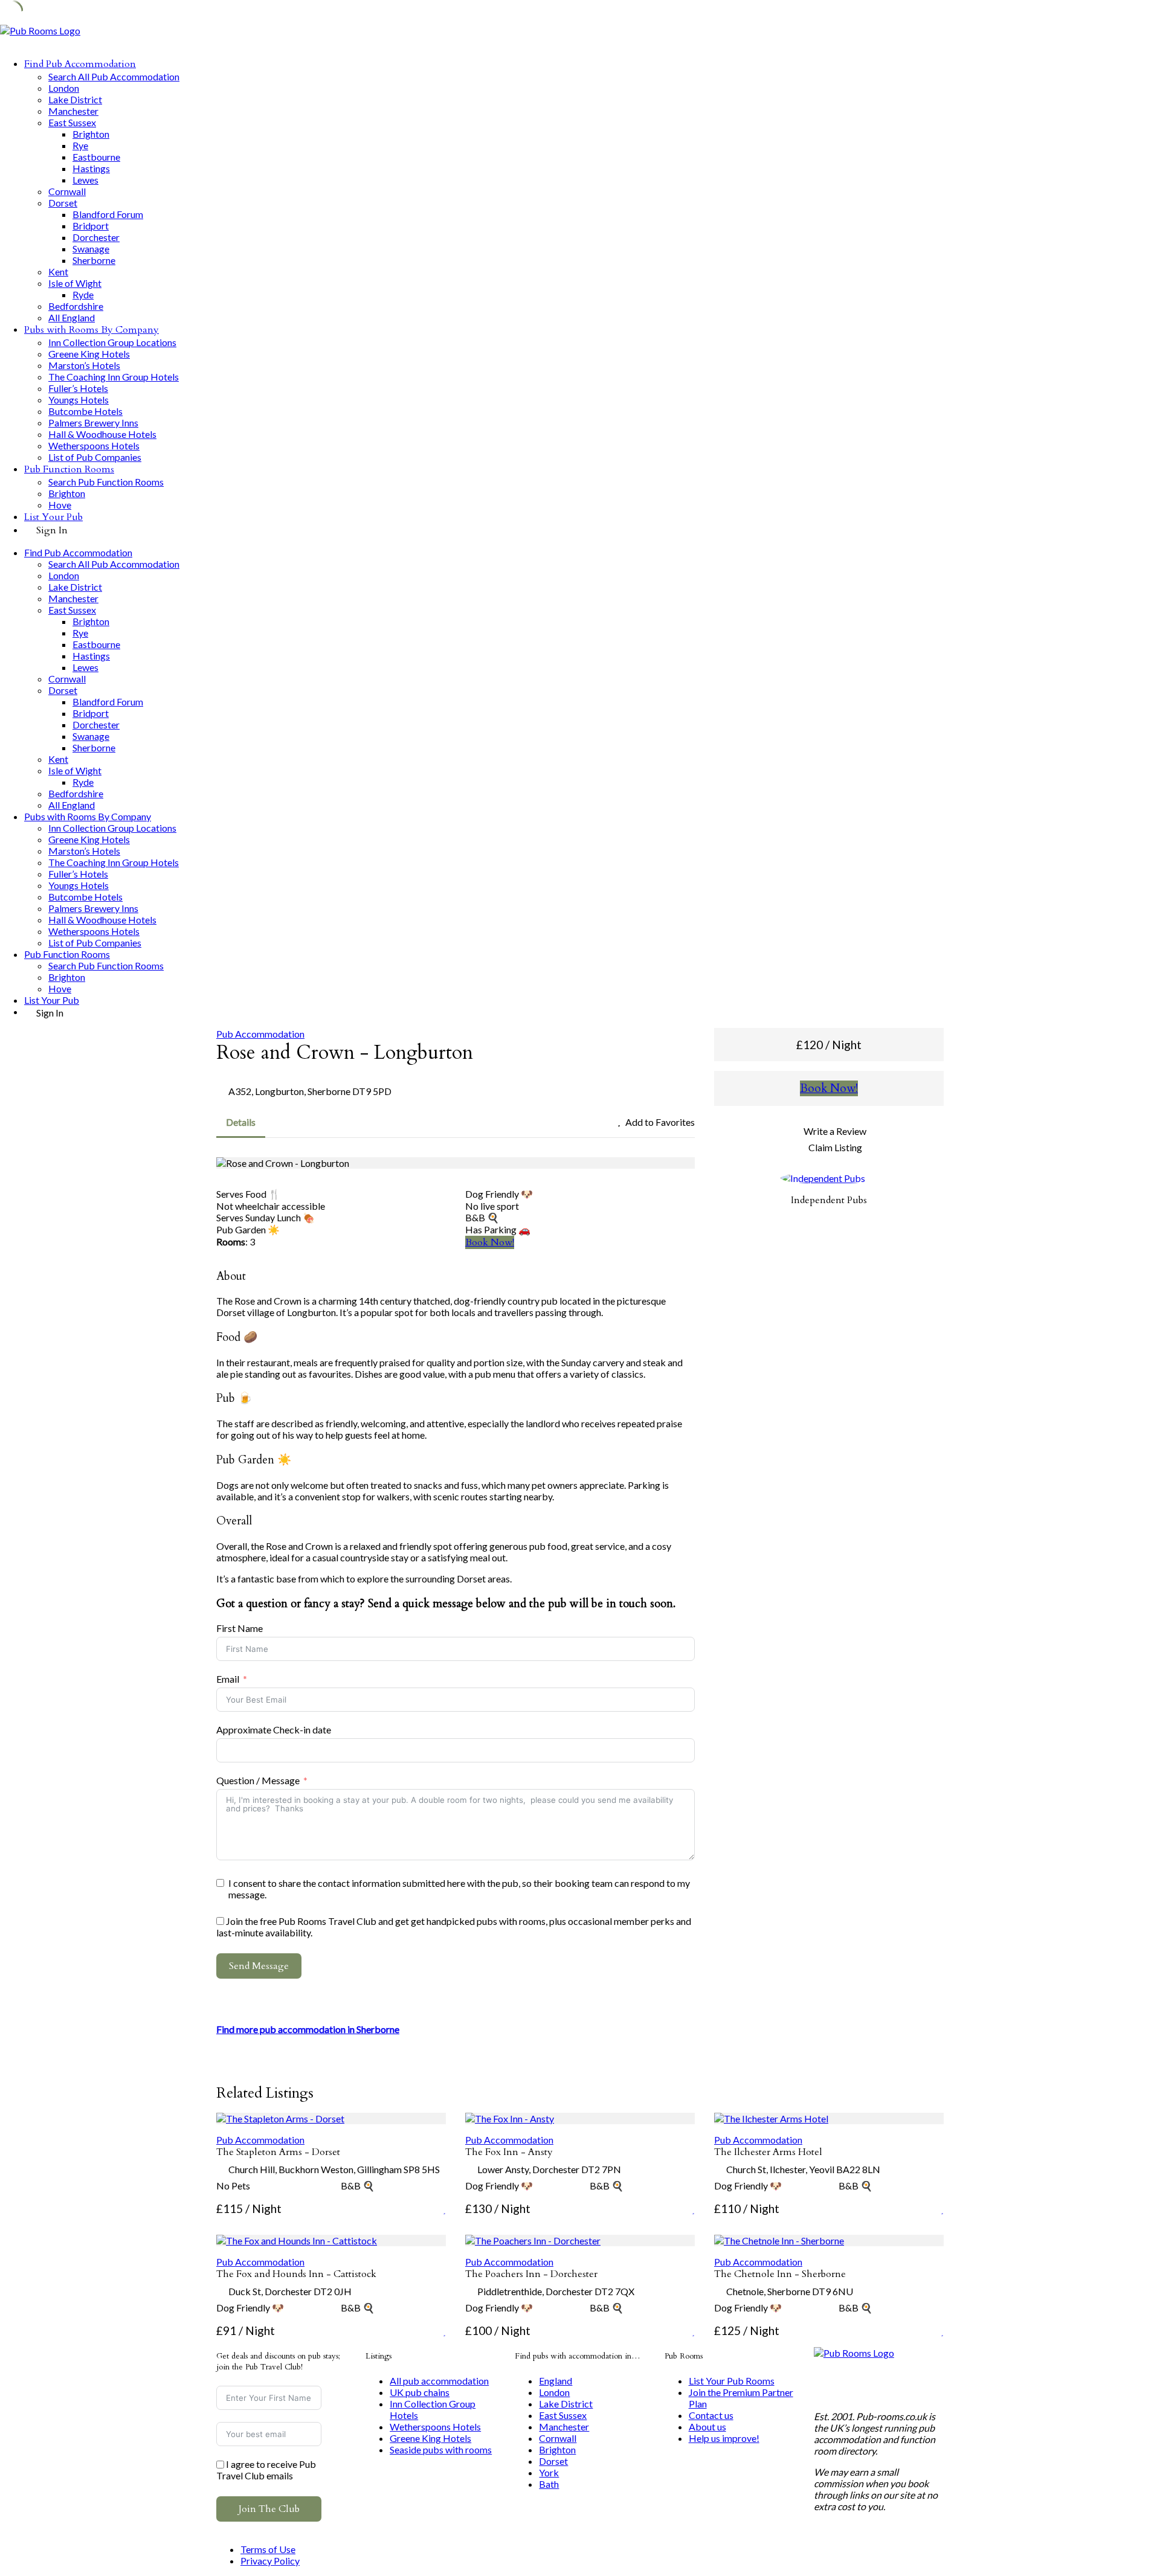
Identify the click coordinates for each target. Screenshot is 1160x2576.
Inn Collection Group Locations (112, 342)
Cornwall (67, 191)
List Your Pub (53, 517)
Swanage (91, 249)
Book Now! (490, 1242)
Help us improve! (724, 2438)
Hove (60, 505)
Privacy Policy (270, 2561)
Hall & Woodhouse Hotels (102, 434)
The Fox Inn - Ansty (509, 2152)
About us (707, 2427)
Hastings (91, 168)
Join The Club (269, 2509)
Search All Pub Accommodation (114, 76)
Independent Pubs (829, 1200)
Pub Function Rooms (69, 469)
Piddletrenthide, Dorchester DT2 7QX (556, 2291)
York (549, 2472)
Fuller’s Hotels (78, 388)
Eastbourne (96, 157)
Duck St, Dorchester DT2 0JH (290, 2291)
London (64, 88)
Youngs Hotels (79, 400)
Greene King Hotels (89, 354)
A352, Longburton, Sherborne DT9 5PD (310, 1091)
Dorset (63, 203)
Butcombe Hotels (85, 411)
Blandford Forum (108, 214)
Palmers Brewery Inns (93, 422)
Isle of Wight (75, 283)
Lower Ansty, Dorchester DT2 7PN (549, 2169)
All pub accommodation (439, 2381)
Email (228, 1679)
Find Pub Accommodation (80, 64)
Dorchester (96, 237)
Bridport (91, 226)
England (556, 2381)
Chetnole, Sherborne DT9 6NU (790, 2291)
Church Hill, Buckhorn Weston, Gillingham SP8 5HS (334, 2169)
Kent (58, 271)
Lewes (85, 180)
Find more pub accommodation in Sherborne (308, 2029)
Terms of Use (268, 2549)
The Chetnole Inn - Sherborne (780, 2274)
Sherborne (94, 260)
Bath (549, 2484)
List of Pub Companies (95, 457)
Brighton (91, 134)
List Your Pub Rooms (732, 2381)
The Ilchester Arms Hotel (768, 2152)
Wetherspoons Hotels (94, 445)
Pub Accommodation (260, 1034)
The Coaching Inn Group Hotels (114, 377)
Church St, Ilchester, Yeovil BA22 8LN (803, 2169)
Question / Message (258, 1780)
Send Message (259, 1966)
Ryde (83, 294)
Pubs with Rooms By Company (92, 330)
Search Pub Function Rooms (106, 482)
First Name (240, 1628)
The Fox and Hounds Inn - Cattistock (296, 2274)
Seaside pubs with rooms (441, 2449)
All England (72, 317)
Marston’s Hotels (84, 365)
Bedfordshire (76, 306)
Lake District (75, 99)
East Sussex (72, 122)
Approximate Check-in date (274, 1730)
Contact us (711, 2415)
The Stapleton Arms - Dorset (278, 2152)
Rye (80, 145)
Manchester (73, 111)
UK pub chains (420, 2392)
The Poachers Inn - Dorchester (531, 2274)
